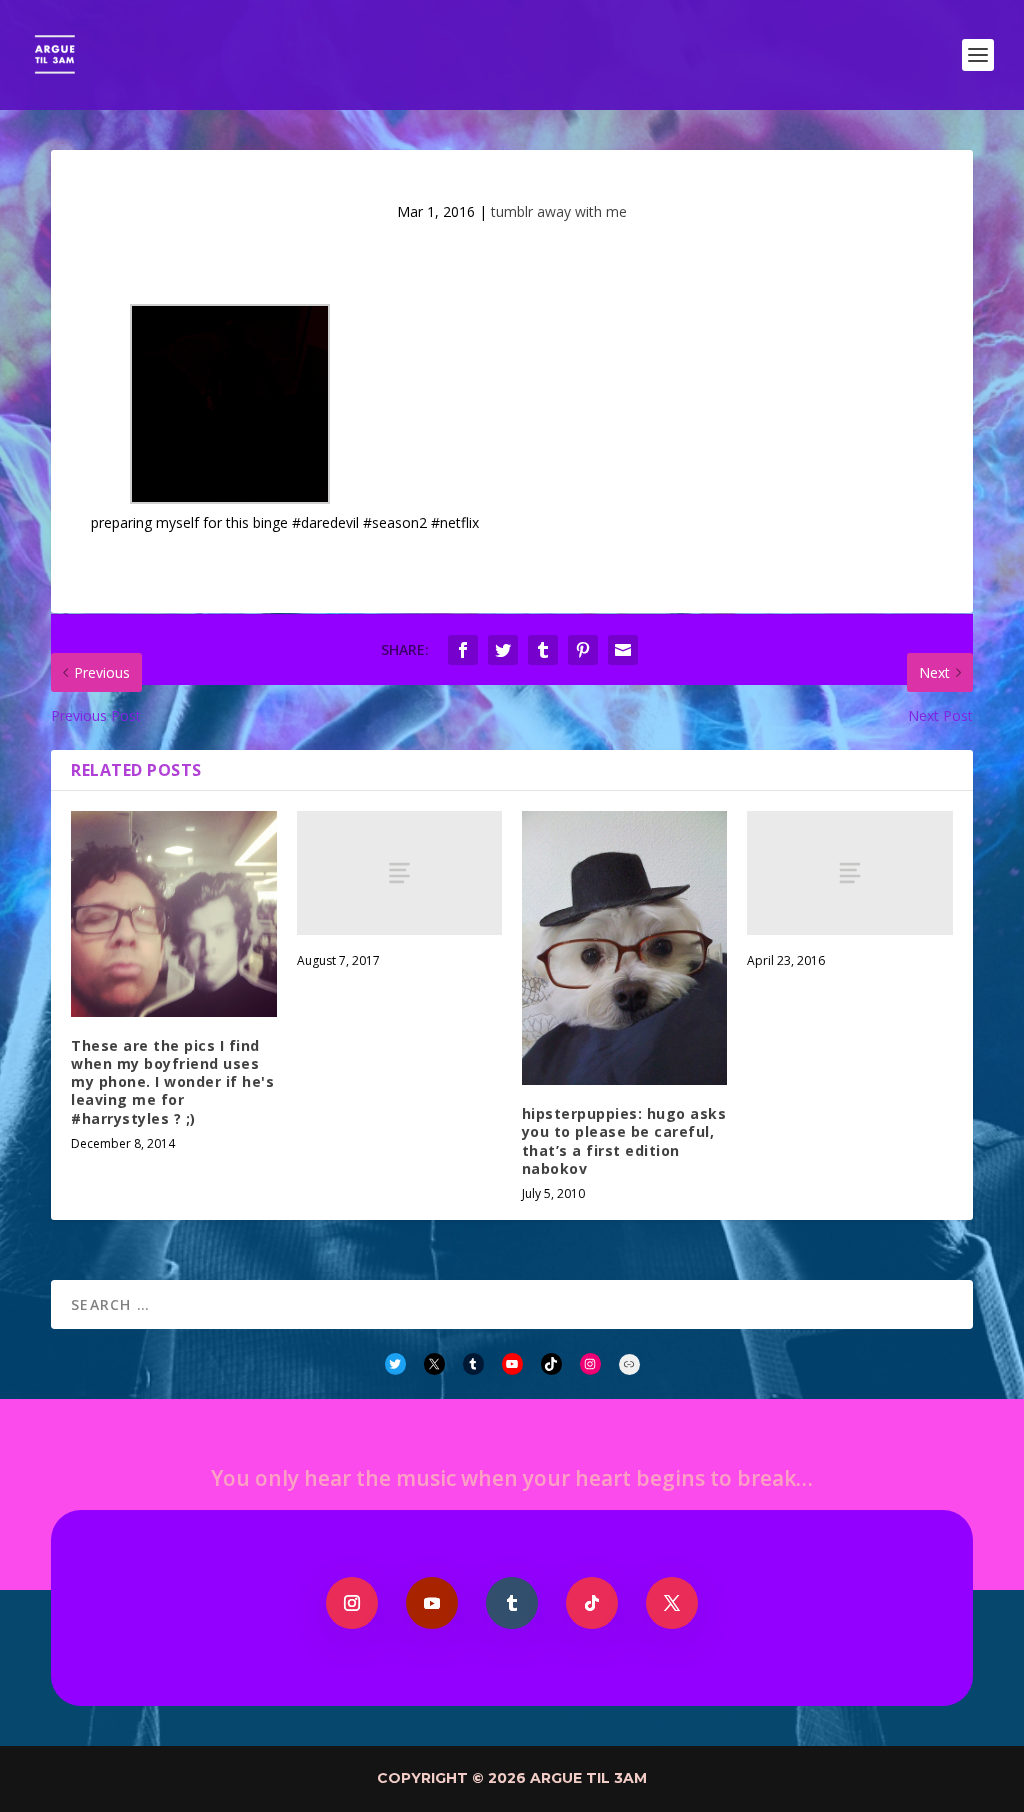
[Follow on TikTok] (592, 1603)
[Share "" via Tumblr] (543, 650)
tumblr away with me (559, 211)
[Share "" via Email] (623, 650)
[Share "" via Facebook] (463, 650)
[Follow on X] (672, 1603)
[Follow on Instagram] (352, 1603)
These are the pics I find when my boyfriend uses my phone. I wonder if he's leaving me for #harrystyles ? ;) (172, 1082)
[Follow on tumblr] (512, 1603)
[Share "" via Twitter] (503, 650)
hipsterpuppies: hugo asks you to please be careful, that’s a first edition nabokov (624, 1141)
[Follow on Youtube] (432, 1603)
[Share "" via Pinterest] (583, 650)
